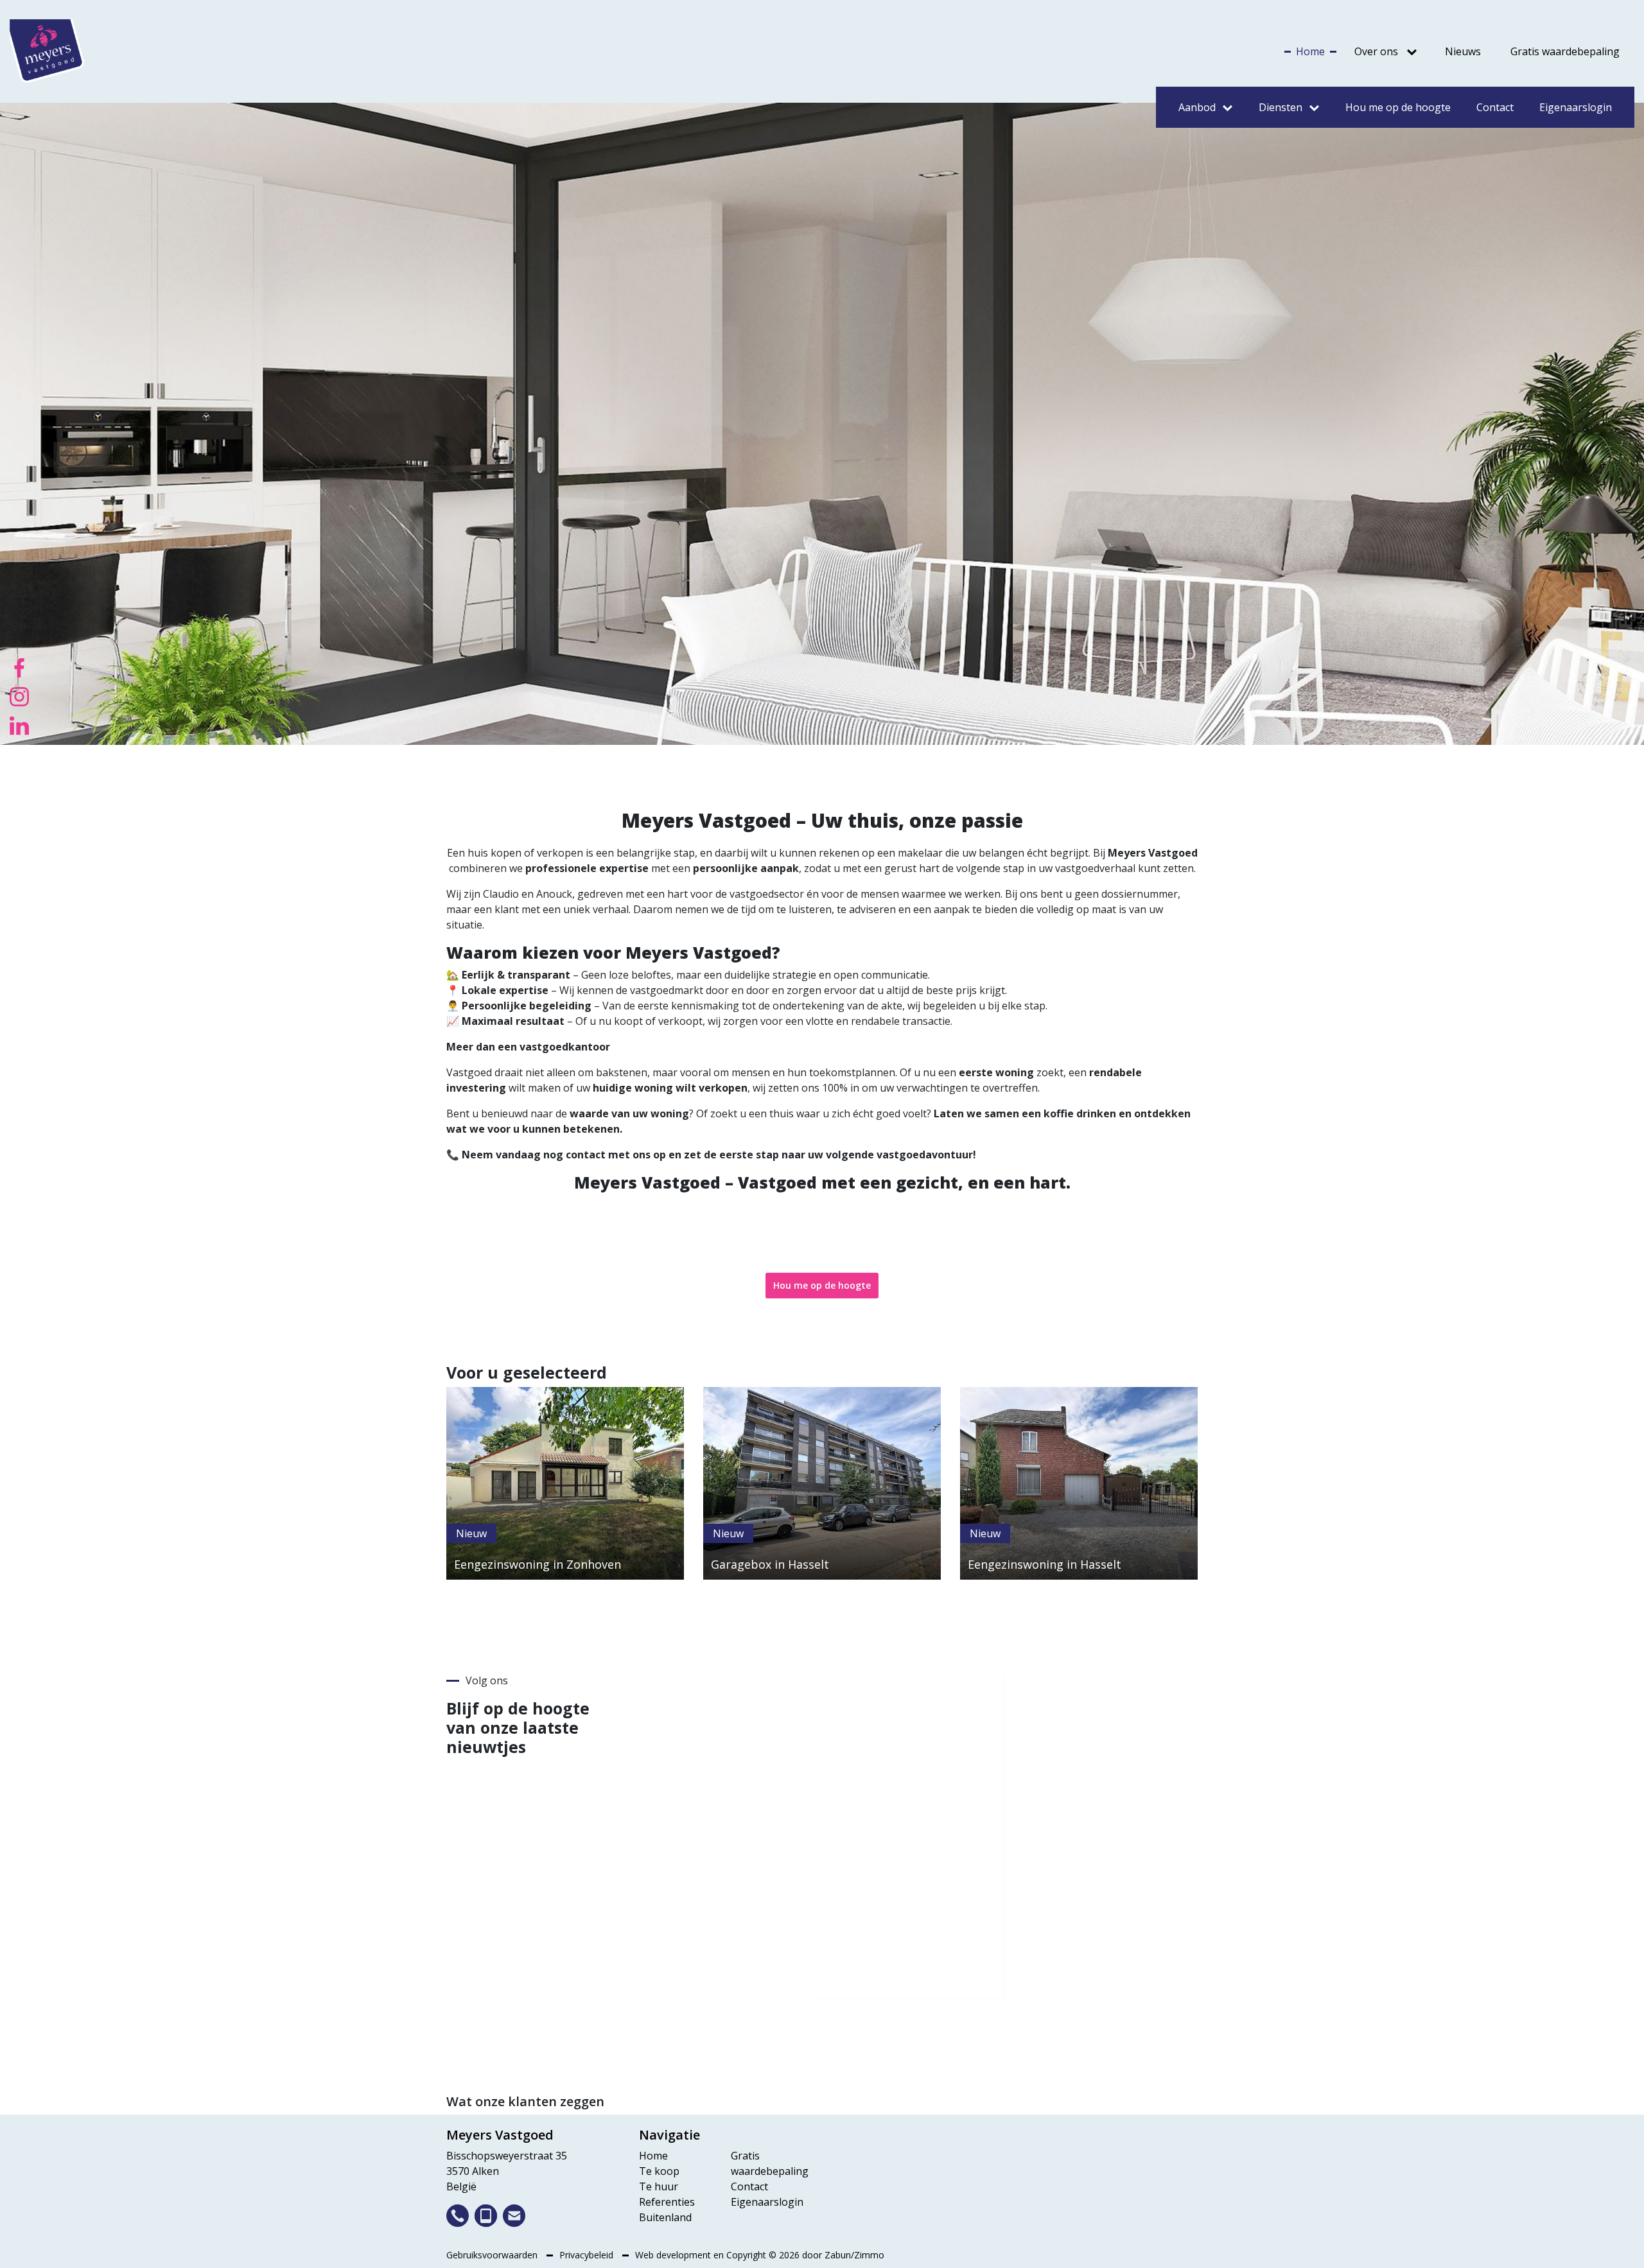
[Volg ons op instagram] (19, 695)
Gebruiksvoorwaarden (493, 2255)
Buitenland (665, 2217)
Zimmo (869, 2255)
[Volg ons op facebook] (19, 667)
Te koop (659, 2171)
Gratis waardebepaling (1565, 51)
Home (1310, 51)
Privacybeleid (588, 2255)
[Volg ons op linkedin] (19, 724)
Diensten (1281, 107)
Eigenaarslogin (1576, 107)
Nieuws (1463, 51)
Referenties (667, 2202)
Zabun (838, 2255)
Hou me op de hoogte (1398, 107)
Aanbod (1197, 107)
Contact (1495, 107)
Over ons (1376, 51)
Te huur (659, 2186)
